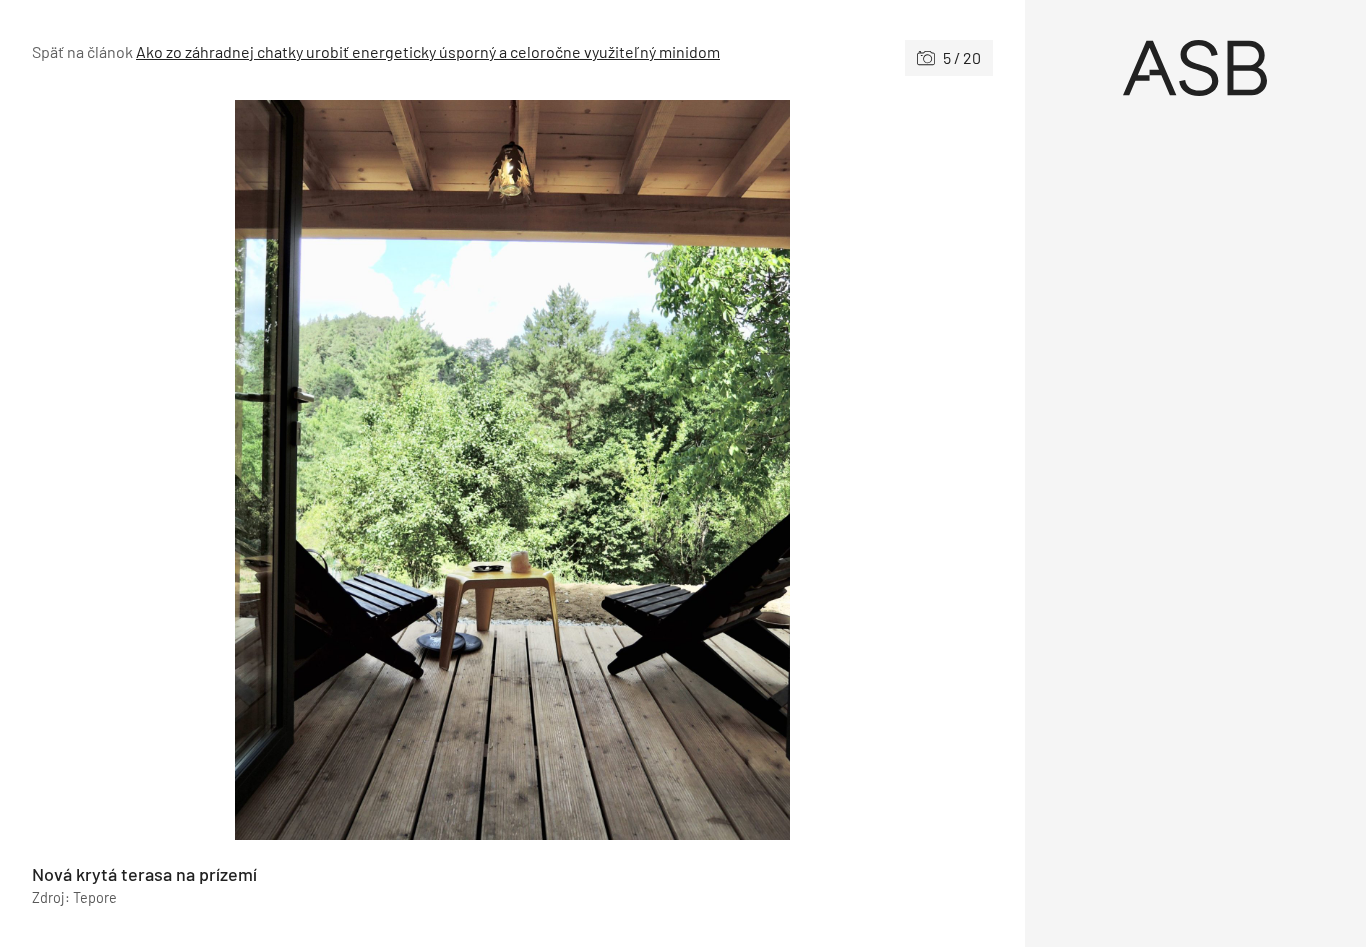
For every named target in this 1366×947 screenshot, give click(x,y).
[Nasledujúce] (752, 470)
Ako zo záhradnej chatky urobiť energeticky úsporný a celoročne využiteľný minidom (428, 51)
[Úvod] (1196, 68)
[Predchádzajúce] (272, 470)
